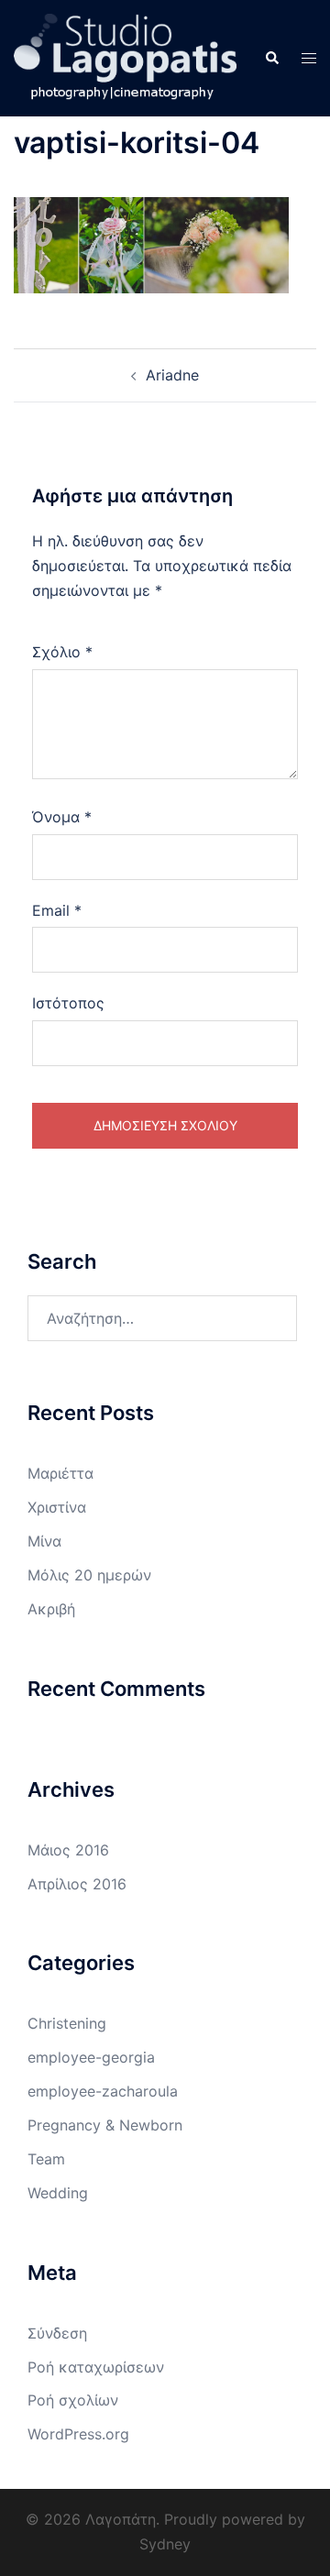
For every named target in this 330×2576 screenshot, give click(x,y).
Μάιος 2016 (68, 1850)
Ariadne (172, 375)
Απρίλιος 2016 (77, 1884)
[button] (271, 58)
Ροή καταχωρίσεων (96, 2367)
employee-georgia (91, 2057)
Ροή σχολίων (73, 2400)
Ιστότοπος (68, 1003)
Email (57, 910)
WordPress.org (78, 2434)
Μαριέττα (60, 1473)
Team (46, 2159)
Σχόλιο (62, 652)
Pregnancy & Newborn (105, 2125)
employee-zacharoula (103, 2091)
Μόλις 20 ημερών (89, 1575)
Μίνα (44, 1541)
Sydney (165, 2544)
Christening (67, 2023)
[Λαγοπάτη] (125, 57)
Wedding (58, 2193)
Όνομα (62, 817)
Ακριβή (51, 1609)
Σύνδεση (57, 2333)
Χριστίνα (57, 1507)
